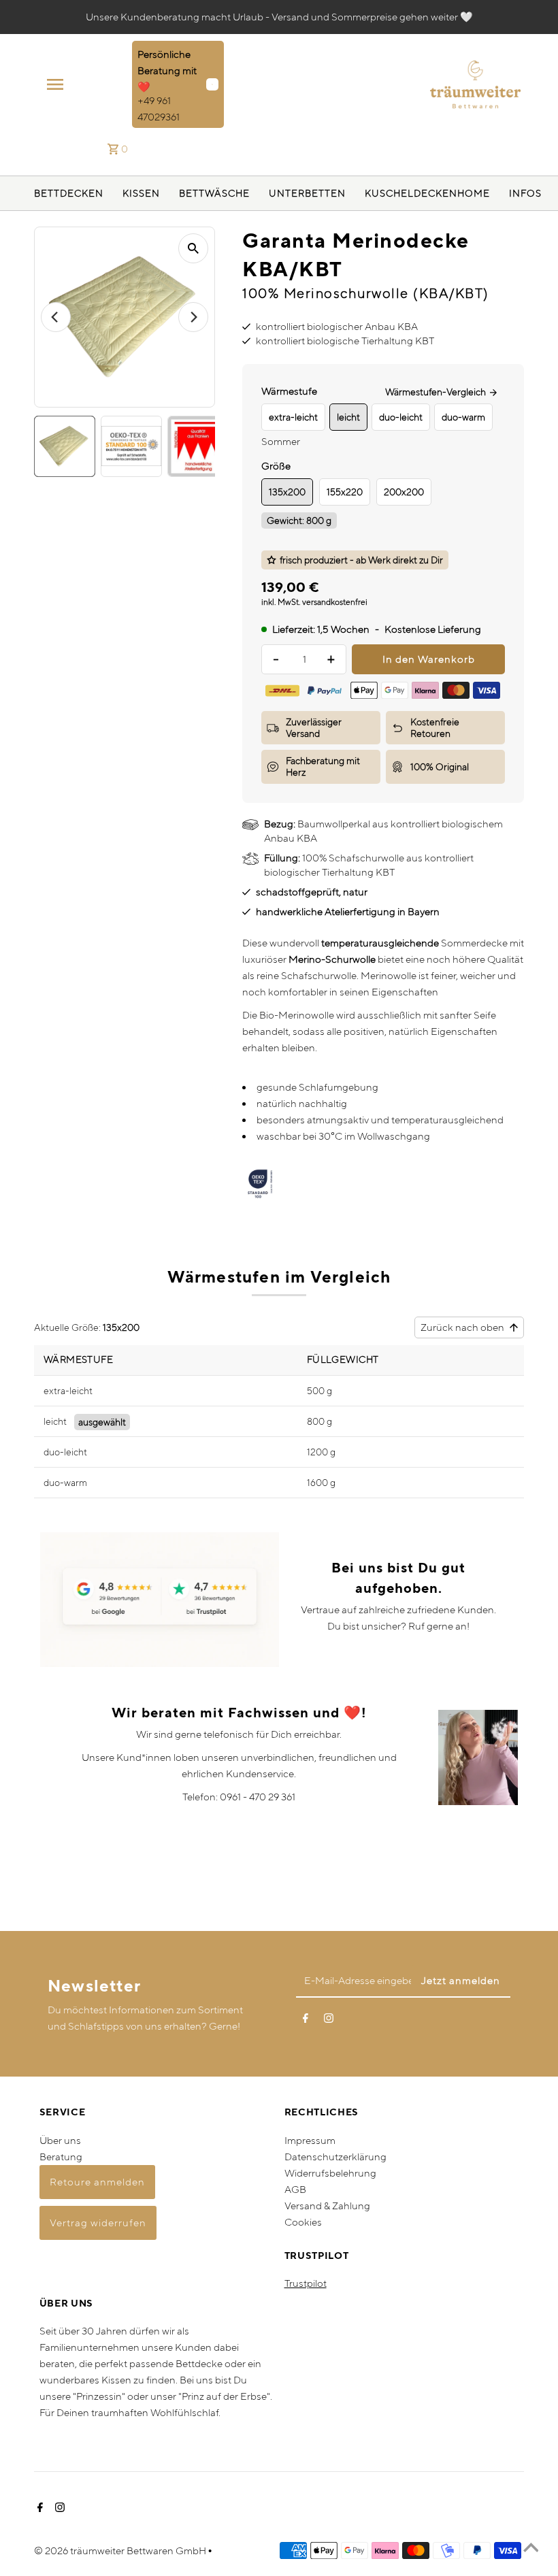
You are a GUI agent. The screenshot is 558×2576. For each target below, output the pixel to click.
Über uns (60, 2140)
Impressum (310, 2140)
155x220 (345, 492)
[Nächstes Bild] (193, 317)
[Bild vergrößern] (193, 248)
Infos (525, 193)
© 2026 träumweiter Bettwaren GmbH (121, 2550)
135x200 (287, 492)
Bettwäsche (214, 193)
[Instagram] (329, 2021)
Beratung (61, 2157)
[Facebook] (306, 2021)
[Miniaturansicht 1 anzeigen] (65, 446)
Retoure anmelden (97, 2182)
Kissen (141, 193)
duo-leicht (65, 1452)
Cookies (303, 2222)
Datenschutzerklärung (335, 2157)
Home (474, 193)
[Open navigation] (85, 84)
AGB (295, 2189)
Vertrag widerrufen (98, 2223)
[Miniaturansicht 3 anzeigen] (198, 446)
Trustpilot (306, 2283)
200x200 (404, 492)
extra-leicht (68, 1391)
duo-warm (65, 1483)
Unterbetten (307, 193)
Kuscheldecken (411, 193)
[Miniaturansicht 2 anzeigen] (131, 446)
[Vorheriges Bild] (56, 317)
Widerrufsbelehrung (330, 2173)
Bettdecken (69, 193)
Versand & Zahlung (327, 2206)
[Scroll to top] (531, 2549)
